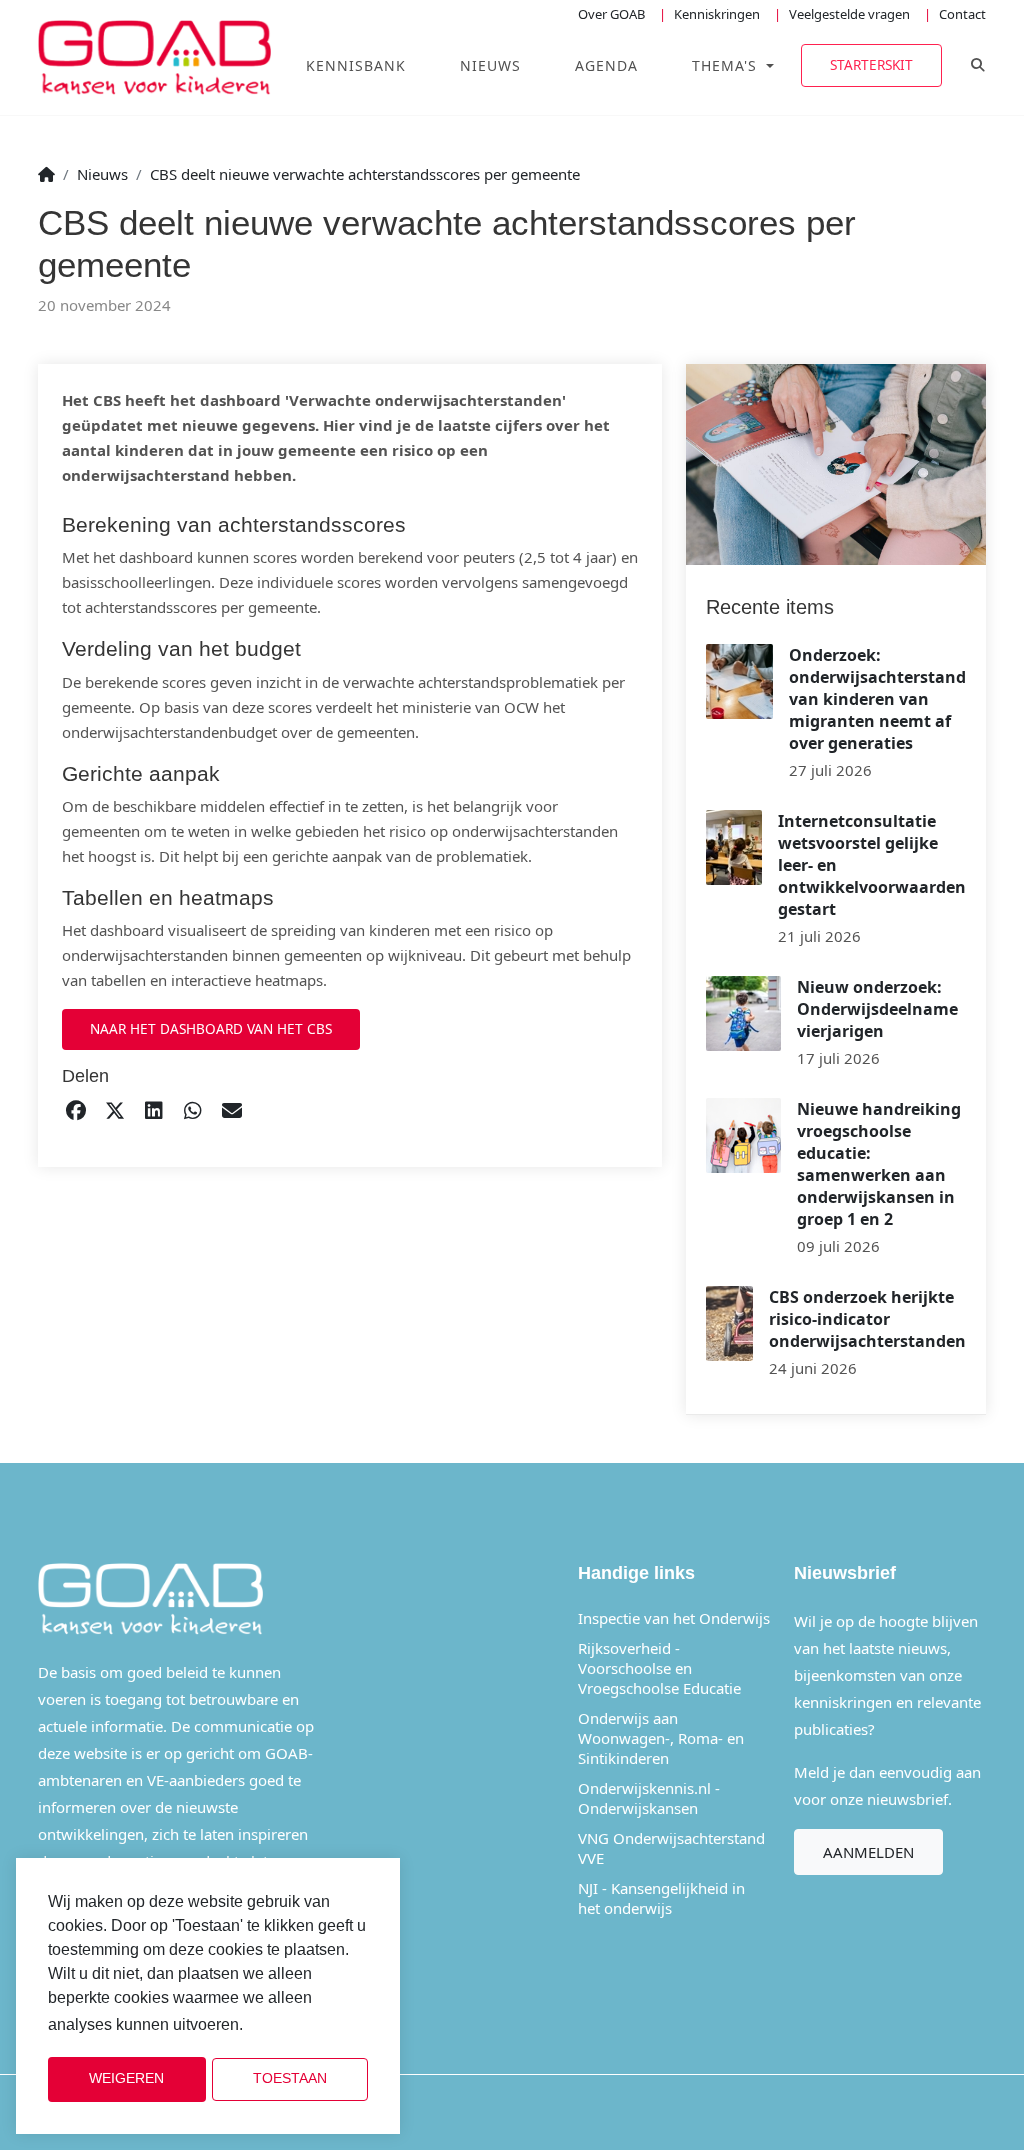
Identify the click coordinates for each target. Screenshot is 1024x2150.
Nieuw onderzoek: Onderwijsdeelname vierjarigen (877, 1009)
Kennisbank (356, 65)
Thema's (727, 65)
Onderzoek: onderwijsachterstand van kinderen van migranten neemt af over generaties (877, 699)
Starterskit (871, 64)
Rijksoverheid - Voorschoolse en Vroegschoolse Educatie (659, 1668)
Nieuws (490, 65)
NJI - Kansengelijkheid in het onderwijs (661, 1898)
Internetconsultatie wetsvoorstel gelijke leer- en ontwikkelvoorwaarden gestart (872, 865)
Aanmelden (868, 1852)
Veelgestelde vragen (849, 14)
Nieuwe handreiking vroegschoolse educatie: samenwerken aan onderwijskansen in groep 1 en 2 (879, 1164)
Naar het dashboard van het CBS (211, 1028)
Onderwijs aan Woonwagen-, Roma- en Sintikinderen (661, 1738)
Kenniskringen (717, 14)
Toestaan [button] (290, 2078)
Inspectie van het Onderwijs (674, 1618)
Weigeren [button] (126, 2078)
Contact (962, 14)
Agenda (606, 65)
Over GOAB (611, 14)
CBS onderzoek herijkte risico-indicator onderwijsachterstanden (867, 1319)
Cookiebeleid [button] (297, 2025)
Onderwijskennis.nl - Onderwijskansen (649, 1798)
